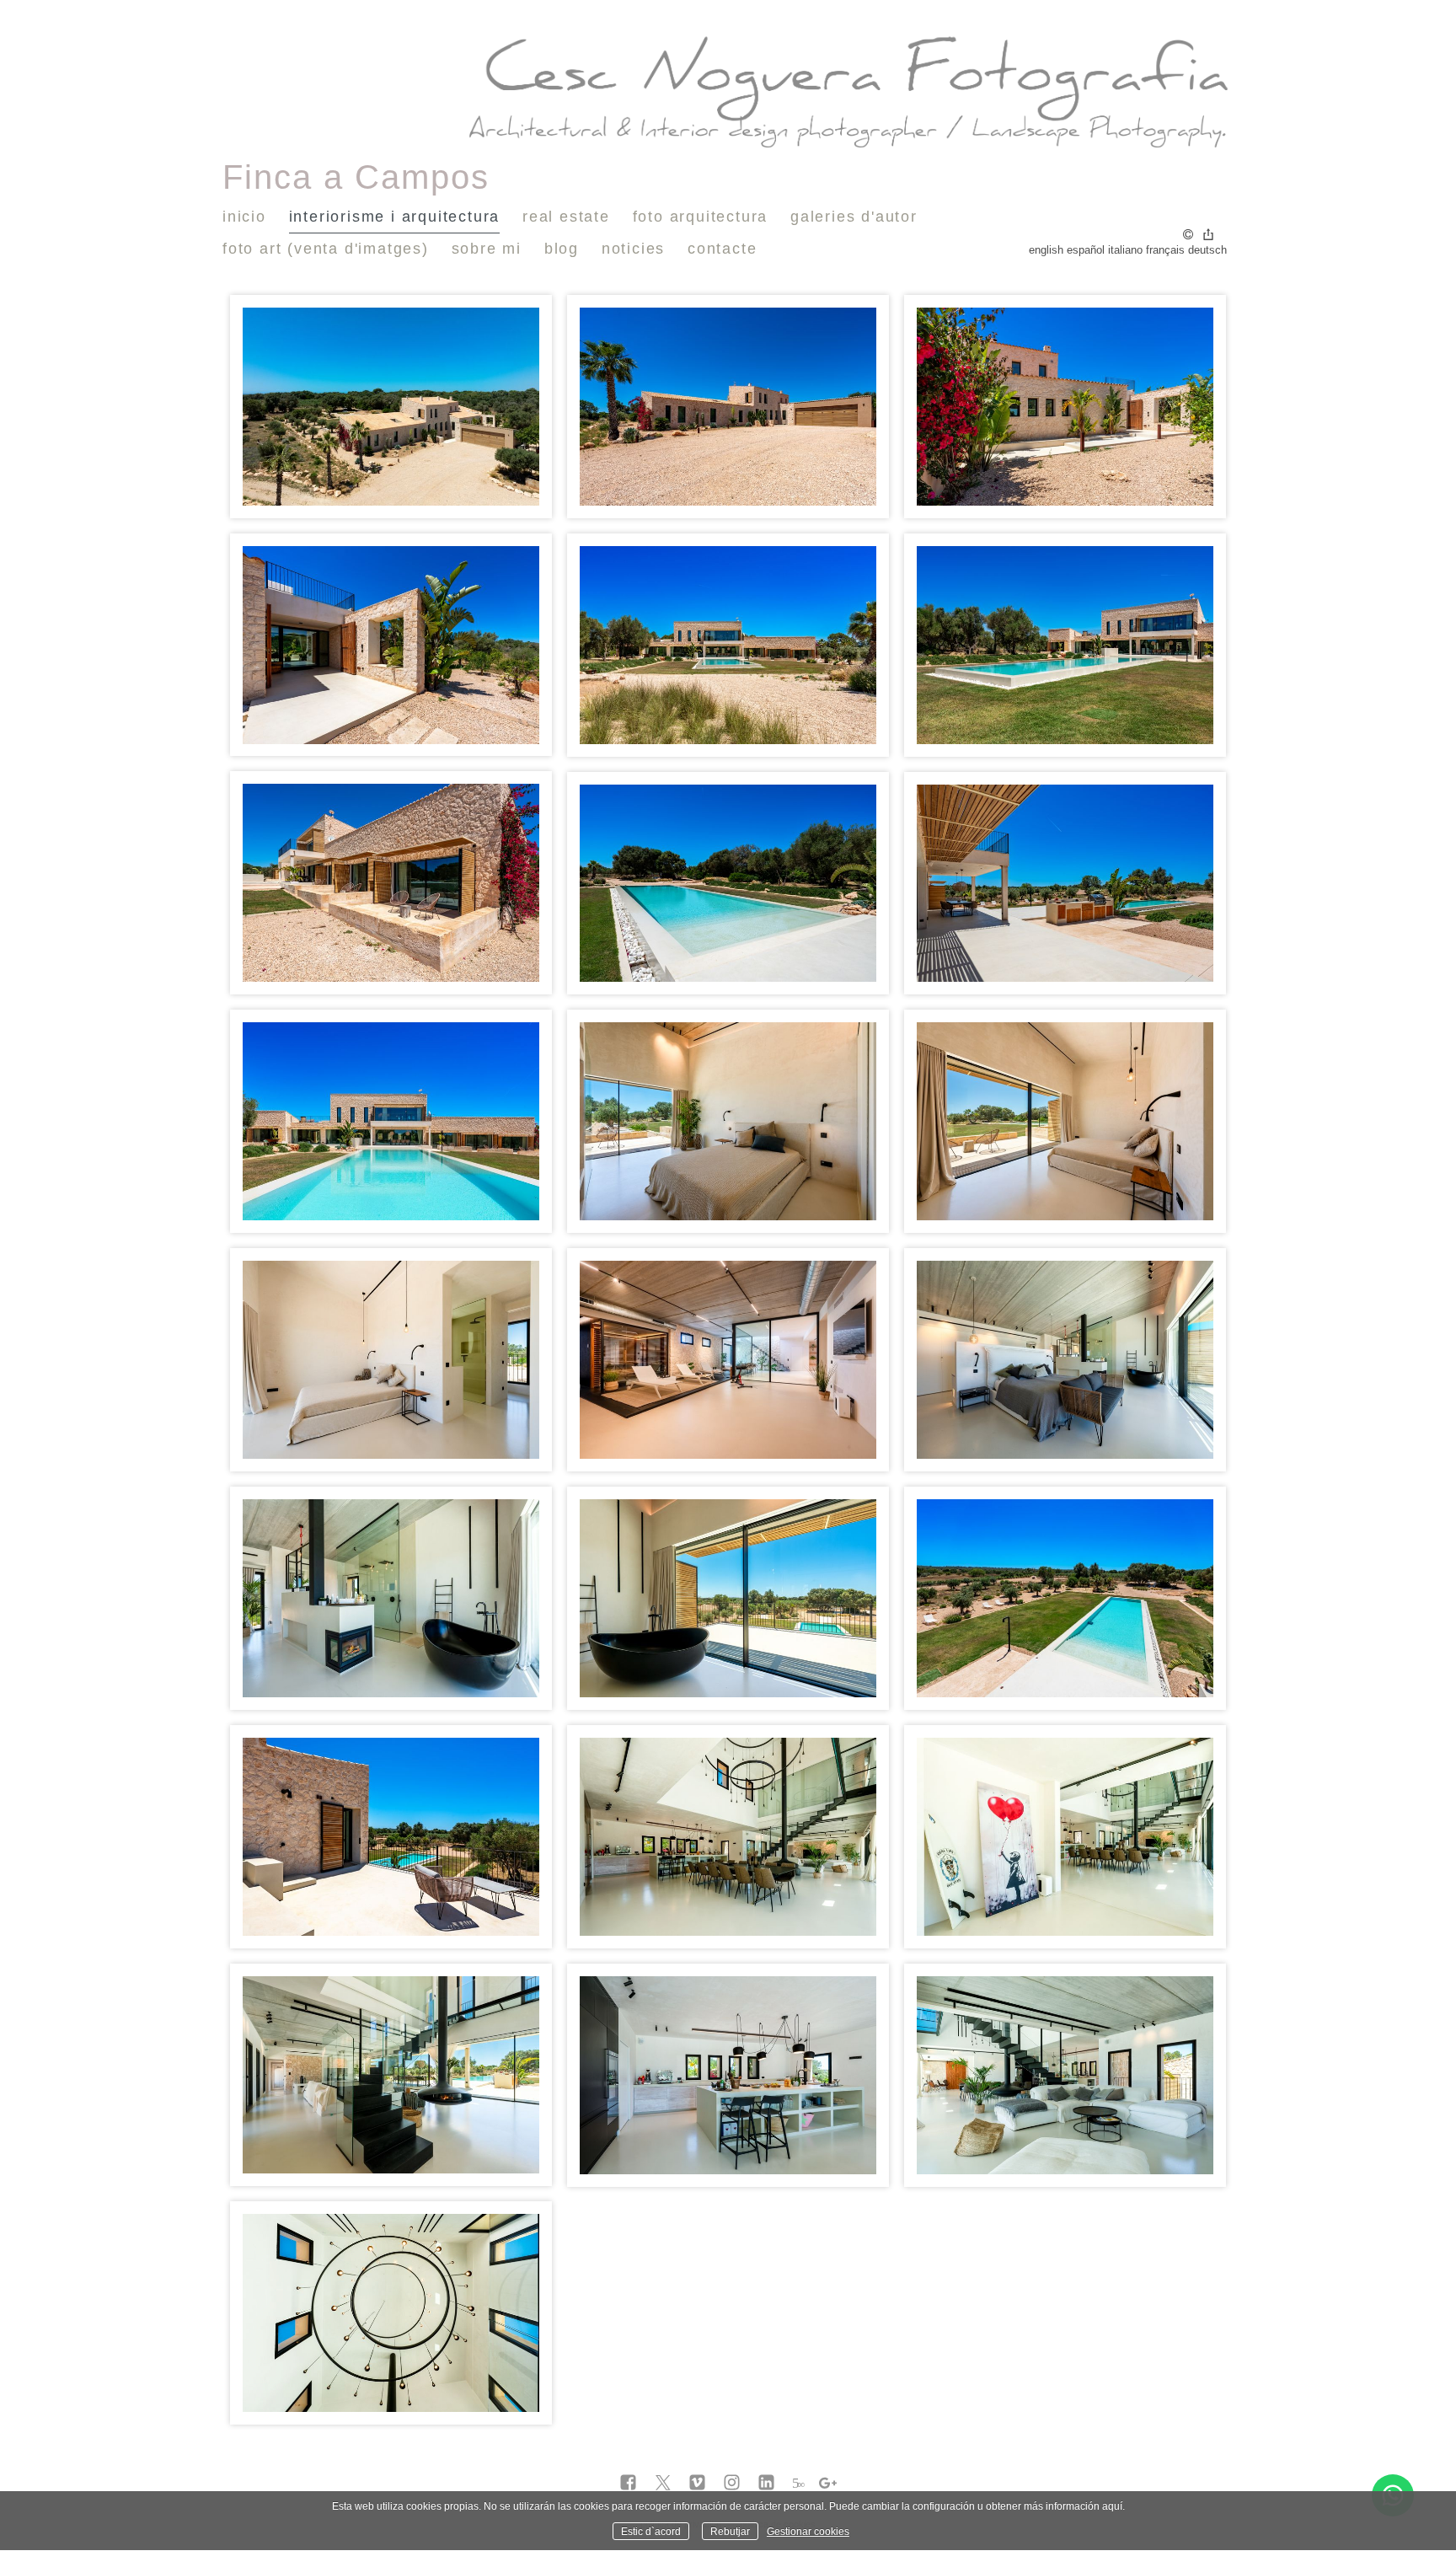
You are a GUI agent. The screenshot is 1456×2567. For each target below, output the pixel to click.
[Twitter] (663, 2484)
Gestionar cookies (808, 2531)
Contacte (722, 249)
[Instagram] (732, 2484)
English (1046, 250)
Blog (562, 249)
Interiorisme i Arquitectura (395, 217)
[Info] (1188, 236)
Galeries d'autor (854, 217)
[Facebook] (628, 2484)
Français (1165, 250)
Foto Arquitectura (701, 217)
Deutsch (1207, 250)
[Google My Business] (828, 2484)
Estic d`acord (651, 2531)
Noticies (633, 249)
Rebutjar (730, 2531)
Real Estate (566, 217)
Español (1086, 250)
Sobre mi (487, 249)
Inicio (244, 217)
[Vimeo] (697, 2484)
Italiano (1125, 250)
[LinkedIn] (766, 2484)
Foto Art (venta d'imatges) (326, 249)
